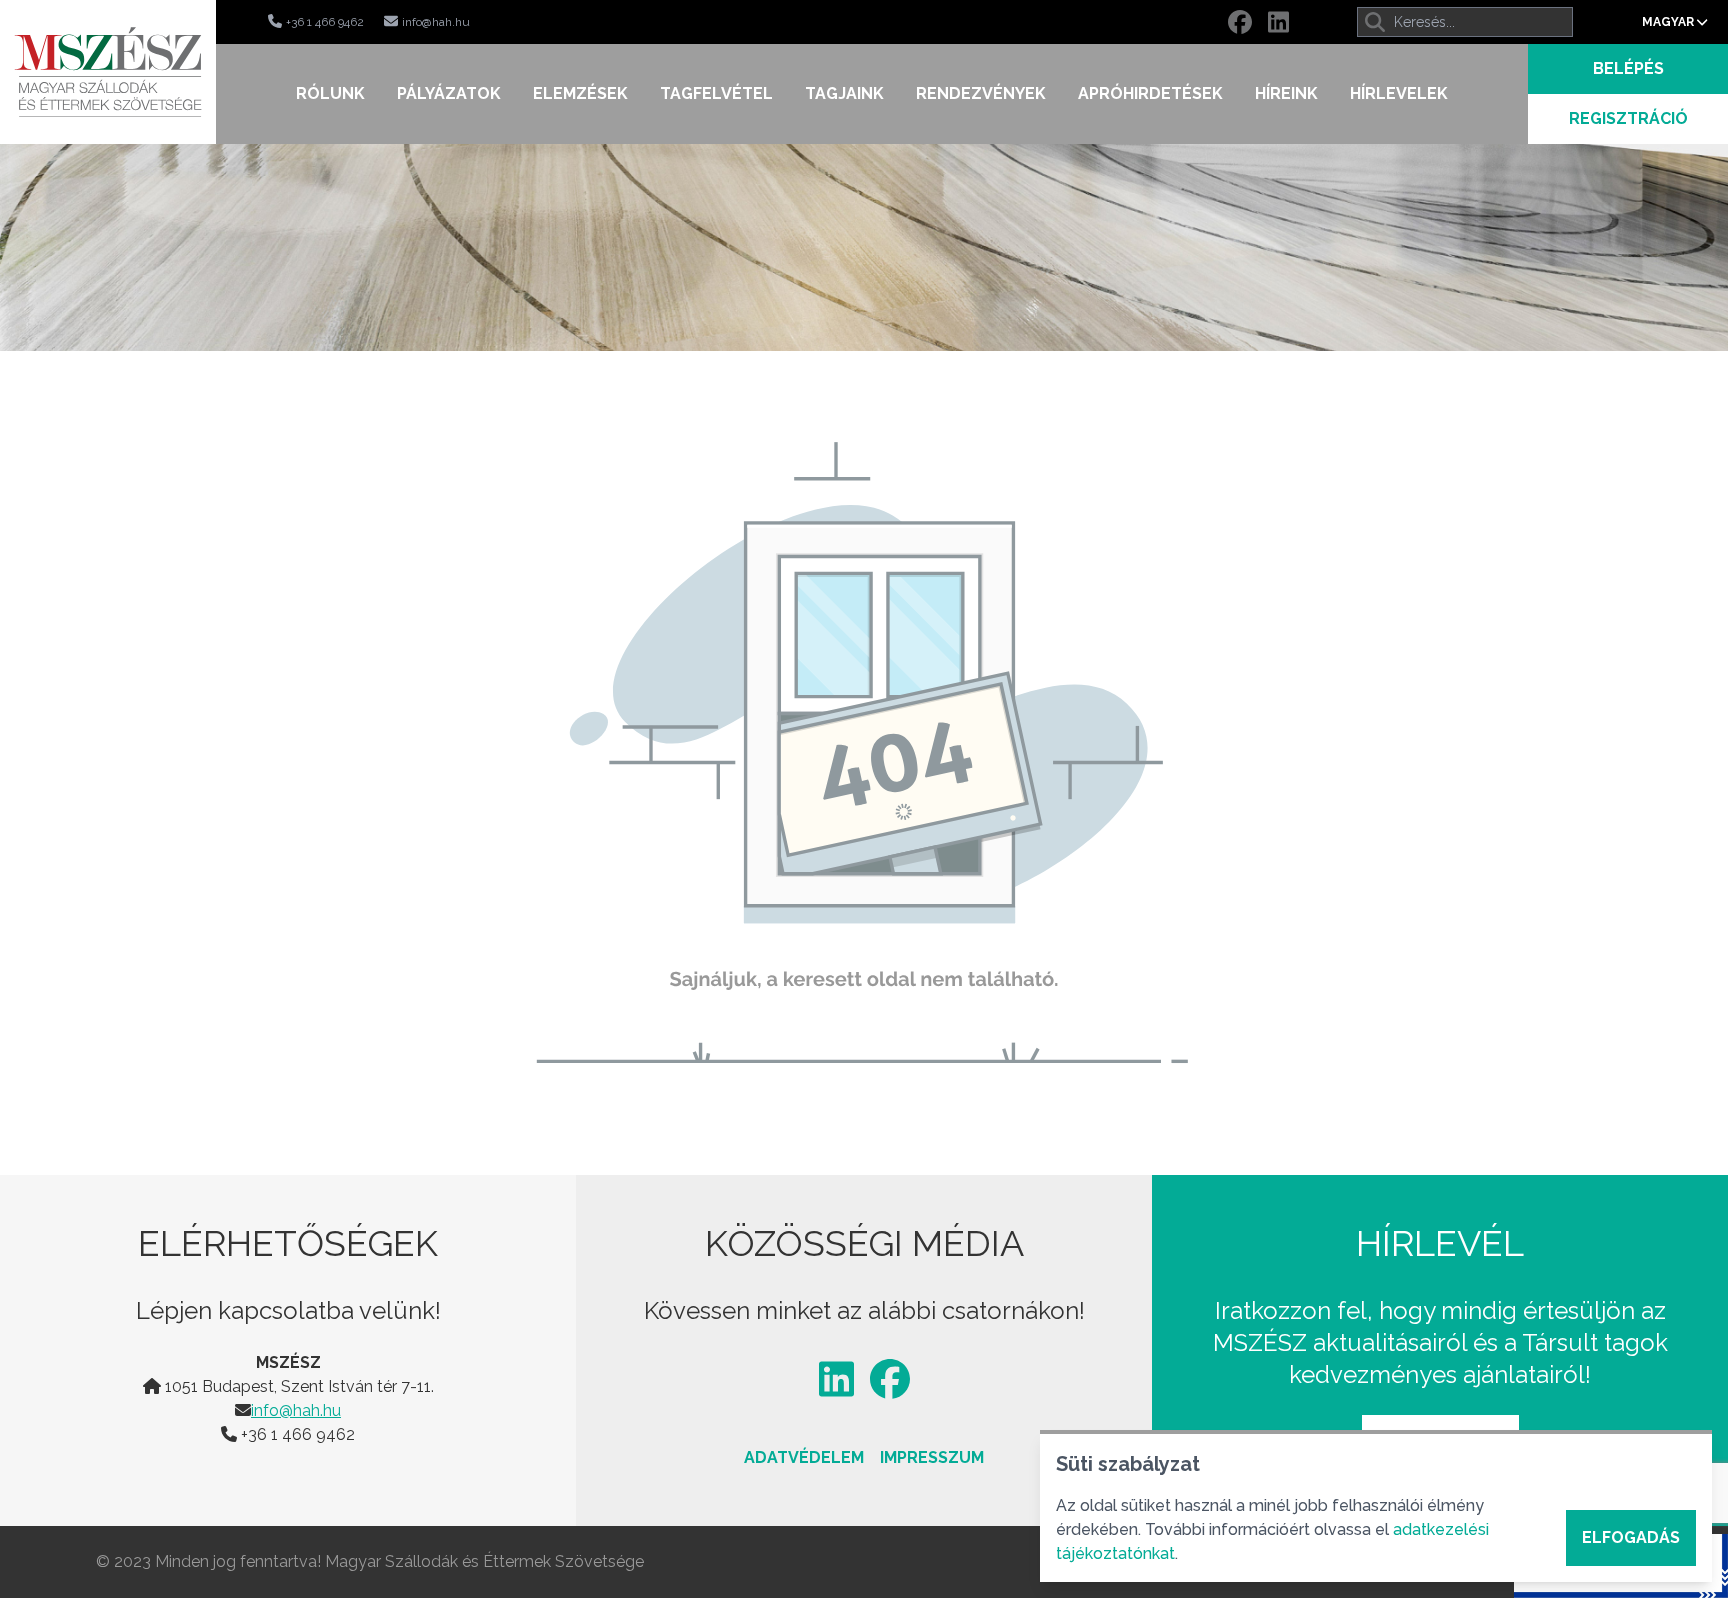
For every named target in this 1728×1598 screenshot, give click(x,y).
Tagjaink (844, 93)
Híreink (1286, 93)
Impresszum (932, 1457)
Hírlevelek (1399, 93)
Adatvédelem (804, 1457)
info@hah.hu (296, 1410)
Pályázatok (449, 93)
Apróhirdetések (1150, 93)
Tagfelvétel (716, 93)
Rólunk (330, 93)
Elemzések (580, 93)
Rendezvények (981, 93)
